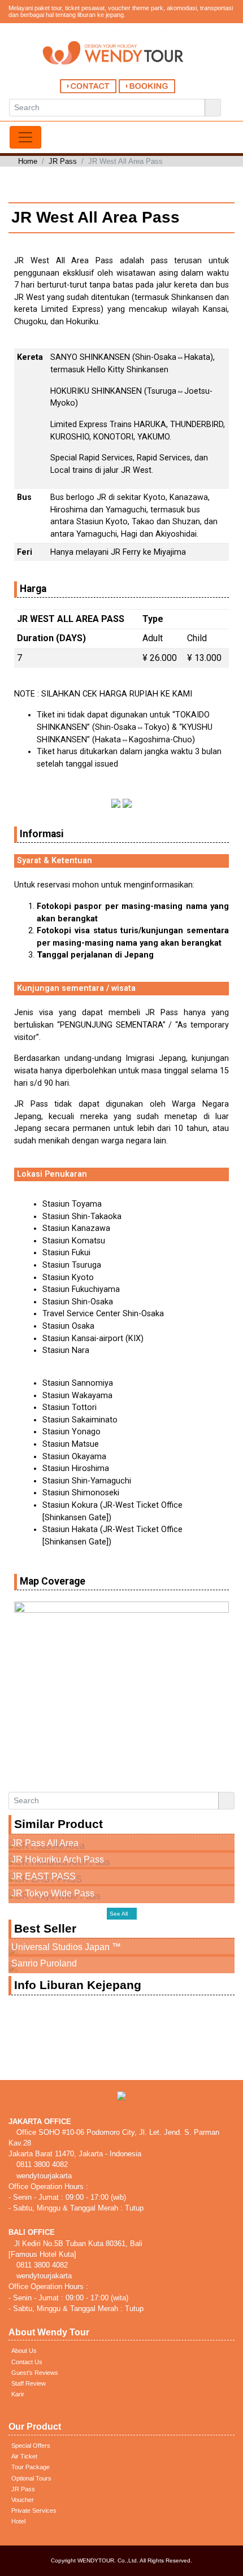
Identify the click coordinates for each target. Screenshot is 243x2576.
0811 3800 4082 (41, 2164)
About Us (24, 2351)
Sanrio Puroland (44, 1963)
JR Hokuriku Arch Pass (58, 1859)
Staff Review (29, 2383)
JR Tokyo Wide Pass (53, 1893)
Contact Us (27, 2362)
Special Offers (31, 2446)
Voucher (23, 2500)
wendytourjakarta (43, 2176)
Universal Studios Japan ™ (66, 1947)
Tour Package (31, 2467)
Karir (18, 2394)
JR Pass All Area (45, 1843)
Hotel (18, 2521)
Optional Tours (31, 2478)
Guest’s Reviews (35, 2373)
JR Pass (63, 161)
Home (28, 161)
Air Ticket (24, 2456)
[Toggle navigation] (25, 137)
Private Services (34, 2510)
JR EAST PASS (44, 1876)
